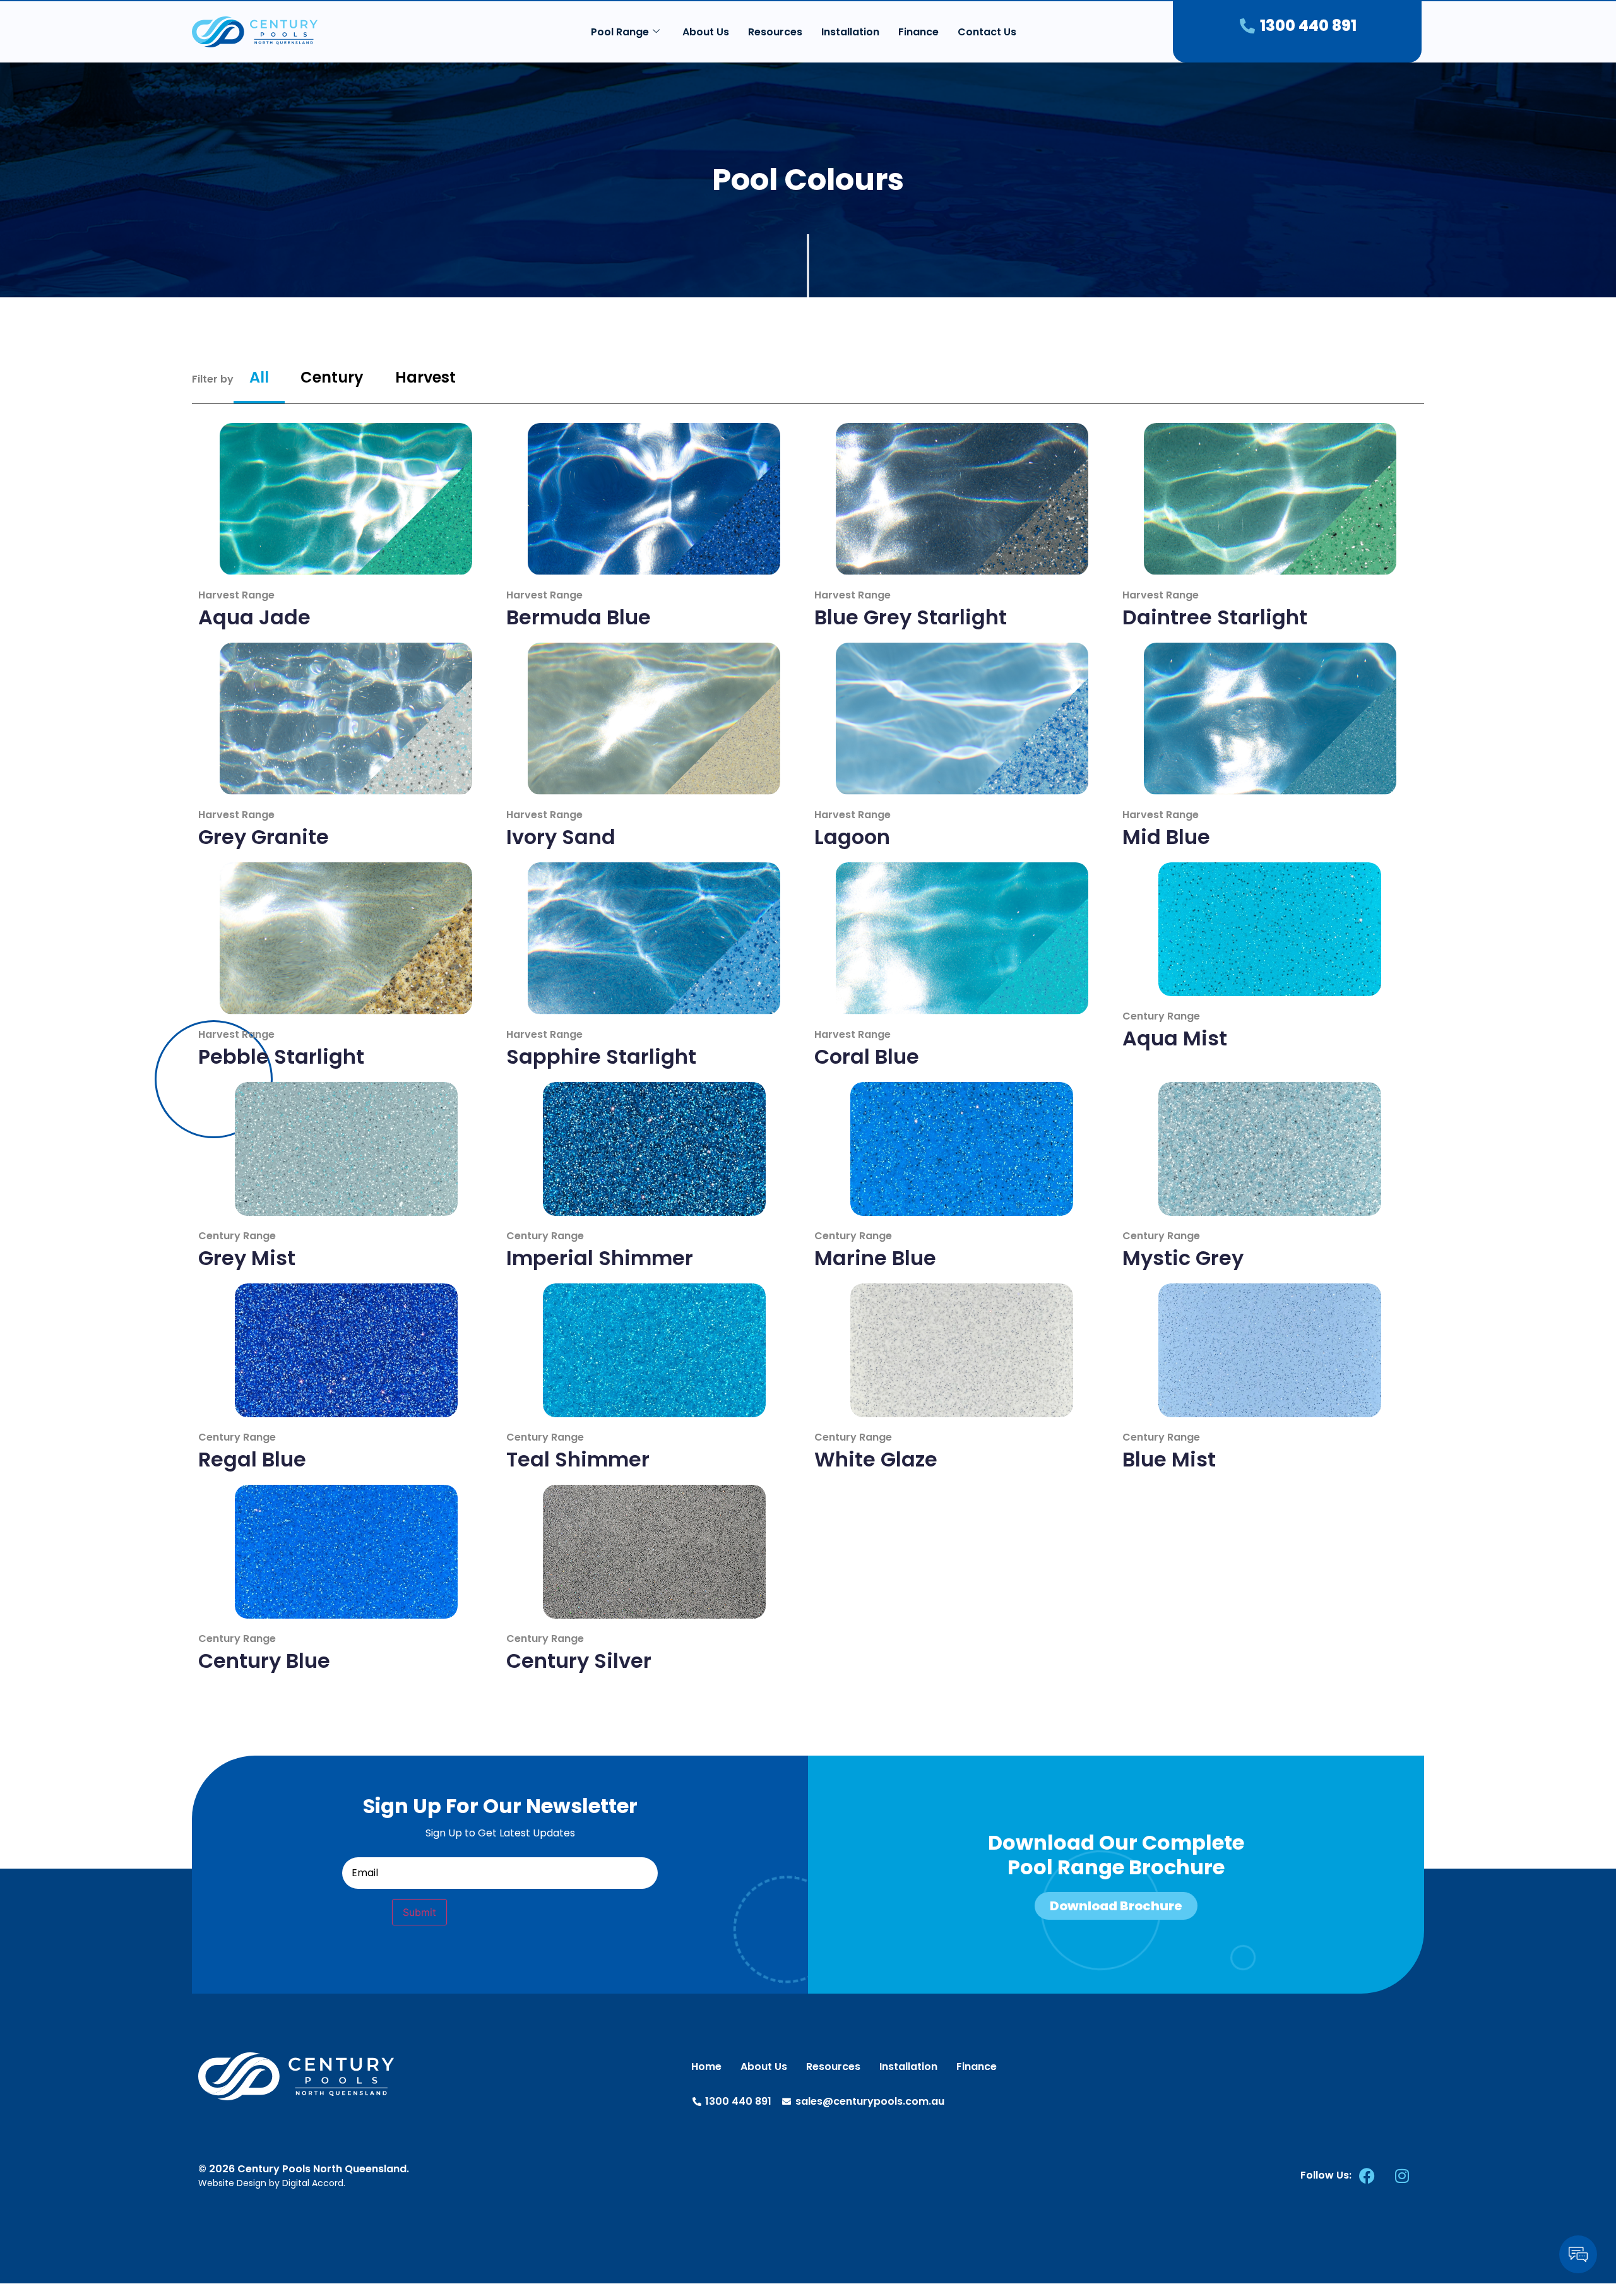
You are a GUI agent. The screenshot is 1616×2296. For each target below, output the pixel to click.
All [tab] (259, 377)
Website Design (232, 2183)
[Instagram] (1402, 2175)
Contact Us (987, 32)
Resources (775, 32)
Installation (850, 32)
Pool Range (620, 32)
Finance (918, 32)
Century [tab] (332, 377)
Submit (419, 1912)
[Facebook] (1367, 2175)
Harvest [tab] (425, 377)
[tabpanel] (808, 1048)
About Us (706, 32)
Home (706, 2067)
